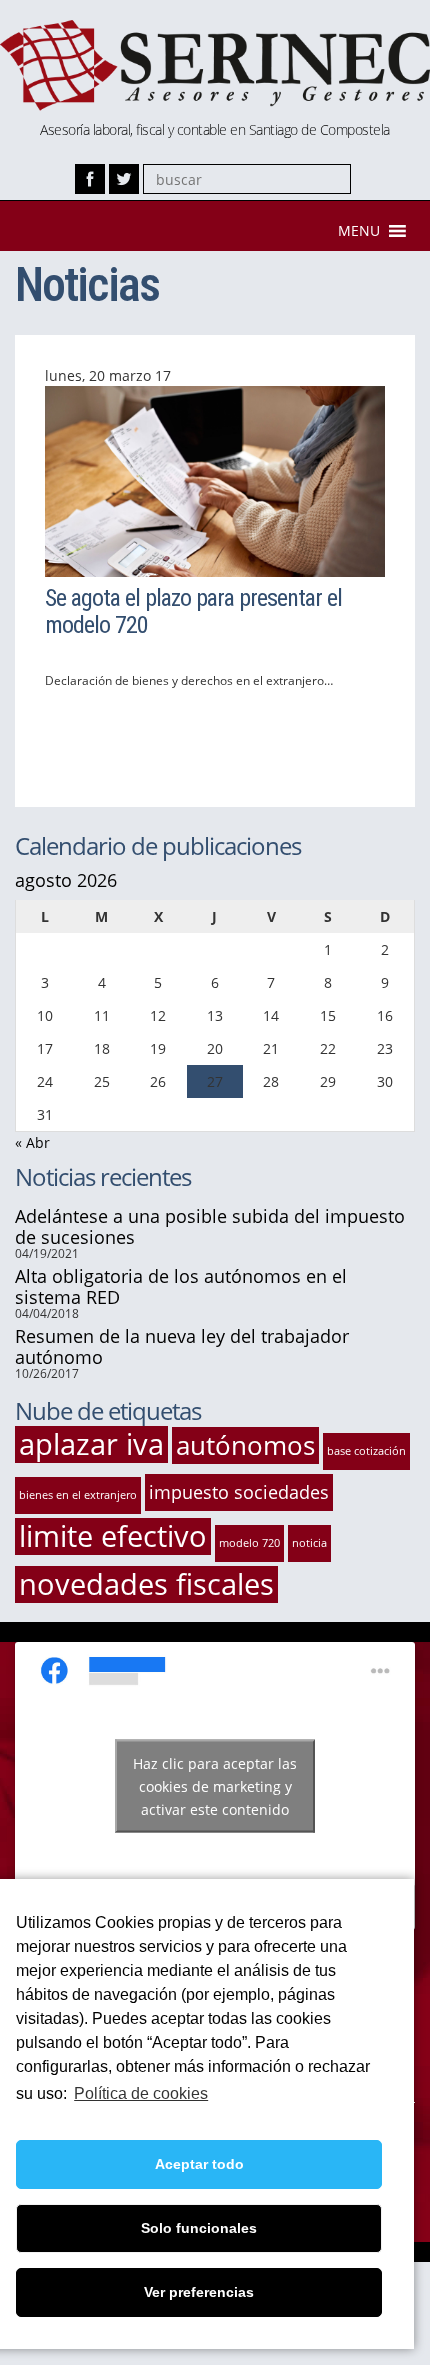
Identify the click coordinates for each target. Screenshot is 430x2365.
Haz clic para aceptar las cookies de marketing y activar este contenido (215, 1785)
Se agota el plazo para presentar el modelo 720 (193, 611)
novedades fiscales (146, 1584)
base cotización (366, 1451)
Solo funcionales (199, 2228)
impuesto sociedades (239, 1492)
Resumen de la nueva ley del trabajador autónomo (182, 1346)
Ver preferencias (199, 2292)
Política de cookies (141, 2093)
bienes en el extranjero (78, 1495)
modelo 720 (249, 1543)
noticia (309, 1543)
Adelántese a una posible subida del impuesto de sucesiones (210, 1226)
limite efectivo (113, 1536)
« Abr (32, 1142)
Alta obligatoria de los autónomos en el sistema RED (181, 1286)
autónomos (245, 1445)
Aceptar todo (199, 2164)
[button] (359, 231)
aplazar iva (91, 1444)
